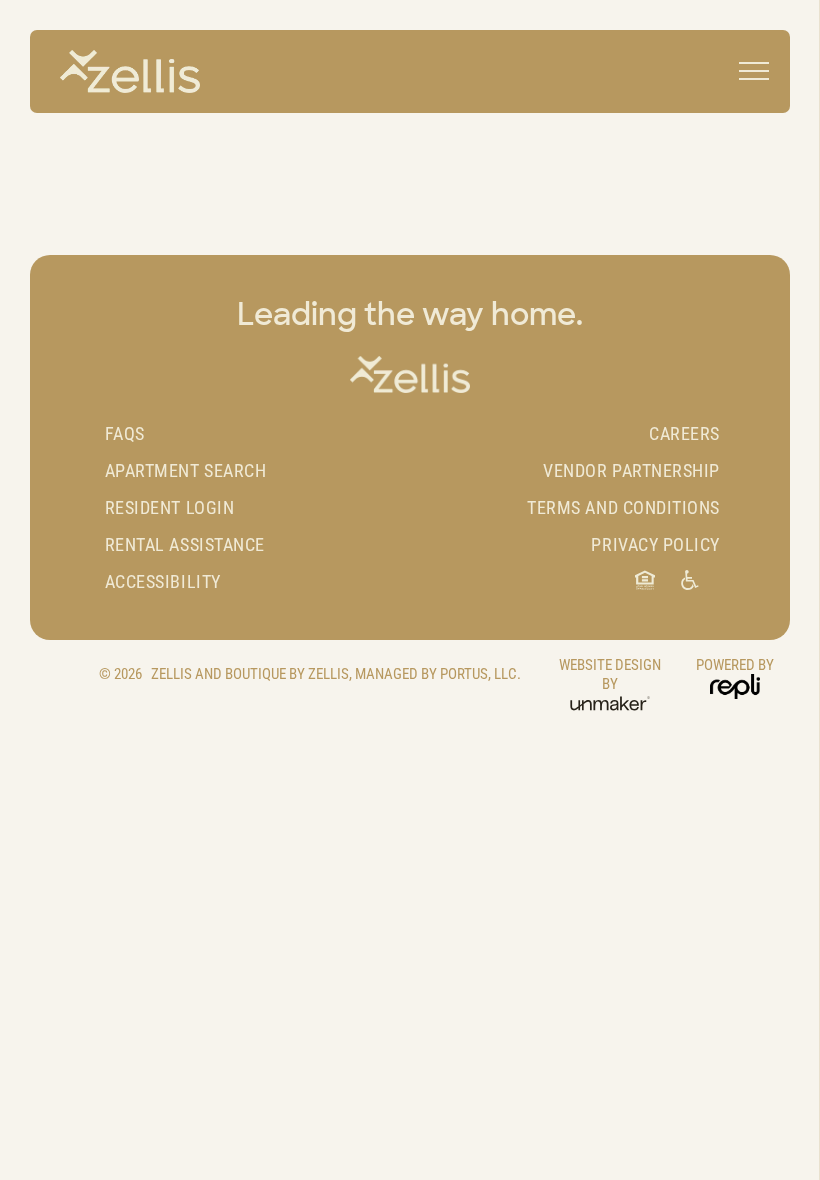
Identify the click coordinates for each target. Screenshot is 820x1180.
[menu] (754, 71)
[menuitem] (255, 433)
